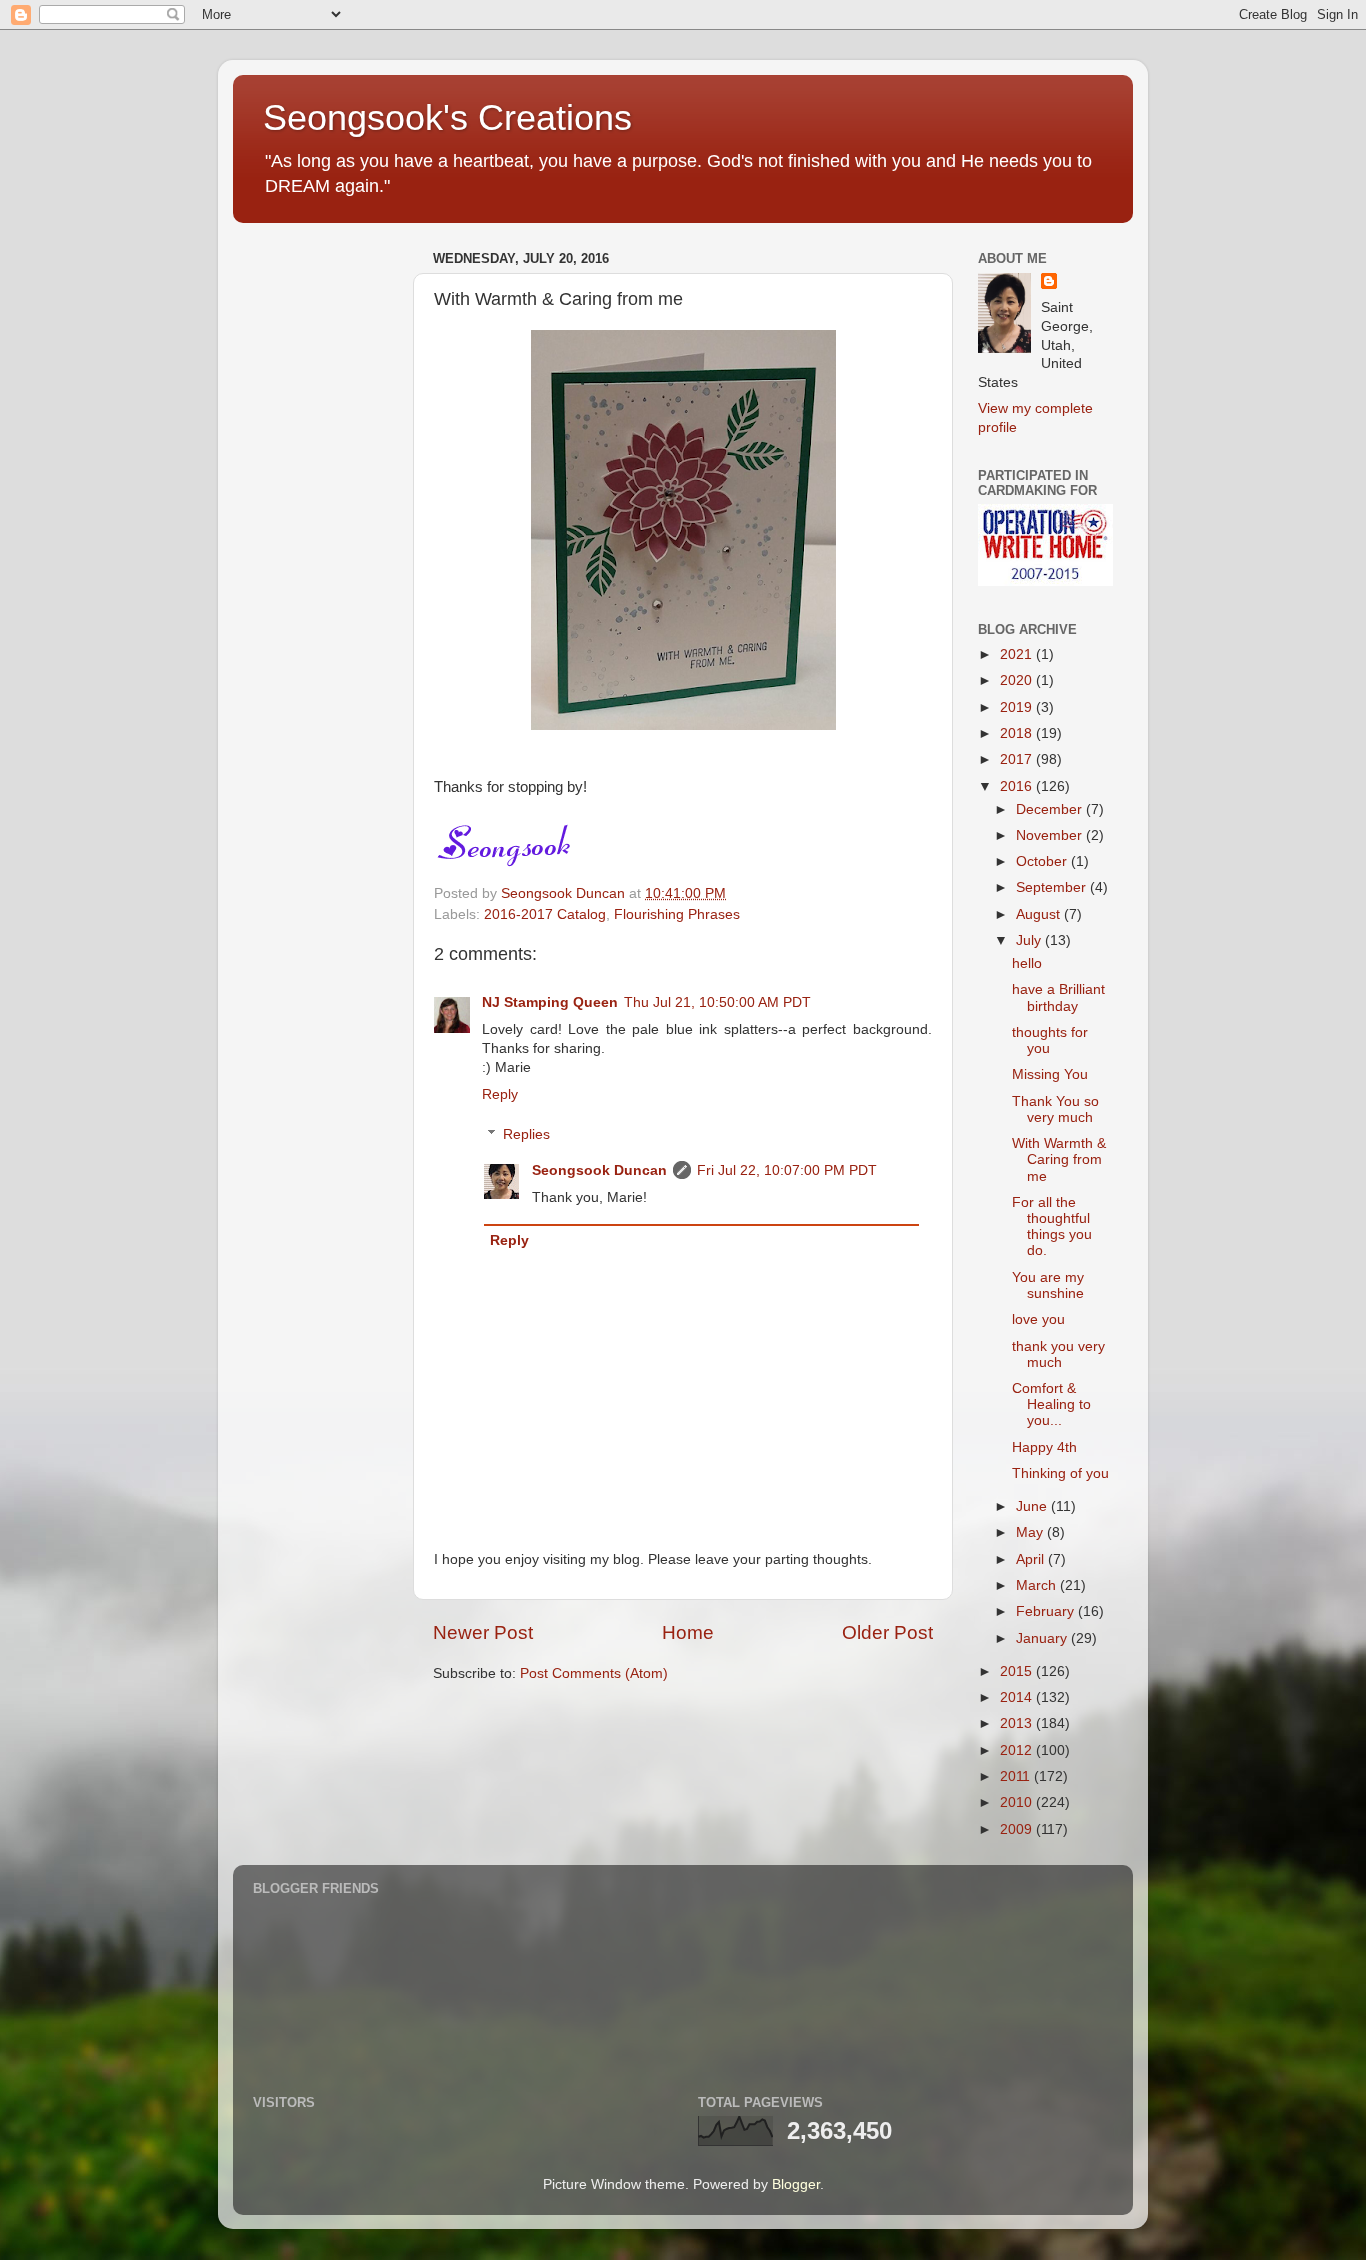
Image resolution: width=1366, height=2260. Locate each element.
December (1051, 809)
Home (688, 1632)
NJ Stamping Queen (550, 1002)
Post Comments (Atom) (594, 1673)
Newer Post (483, 1632)
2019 (1018, 707)
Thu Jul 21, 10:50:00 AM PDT (717, 1002)
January (1043, 1638)
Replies (526, 1134)
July (1030, 940)
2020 (1018, 680)
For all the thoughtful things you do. (1052, 1227)
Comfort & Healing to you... (1051, 1404)
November (1051, 835)
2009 (1018, 1829)
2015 (1018, 1671)
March (1038, 1585)
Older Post (887, 1632)
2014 (1018, 1697)
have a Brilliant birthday (1058, 997)
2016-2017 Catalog (545, 914)
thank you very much (1058, 1354)
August (1040, 914)
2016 (1018, 786)
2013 (1018, 1723)
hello (1027, 963)
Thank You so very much (1055, 1109)
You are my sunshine (1048, 1285)
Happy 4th (1044, 1447)
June (1033, 1506)
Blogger (796, 2184)
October (1043, 861)
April (1032, 1559)
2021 (1018, 654)
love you (1038, 1319)
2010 (1018, 1802)
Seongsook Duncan (599, 1170)
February (1047, 1611)
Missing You (1050, 1074)
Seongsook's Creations (447, 117)
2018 (1018, 733)
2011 (1017, 1776)
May (1031, 1532)
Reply (500, 1094)
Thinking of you (1060, 1473)
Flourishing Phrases (677, 914)
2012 (1018, 1750)
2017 (1018, 759)
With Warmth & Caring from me (1059, 1159)
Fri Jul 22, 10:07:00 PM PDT (787, 1170)
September (1053, 887)
